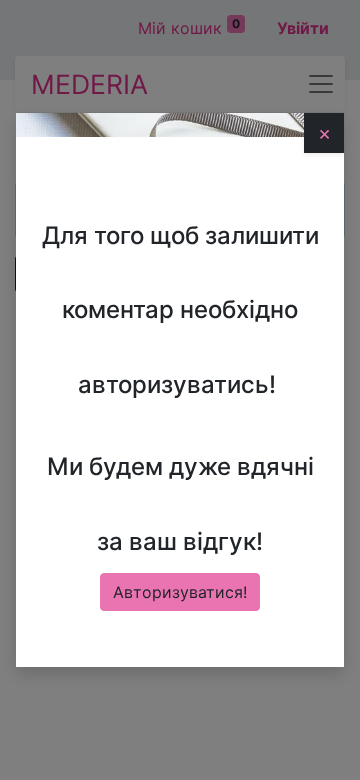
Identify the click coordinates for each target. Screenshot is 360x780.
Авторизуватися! (180, 592)
